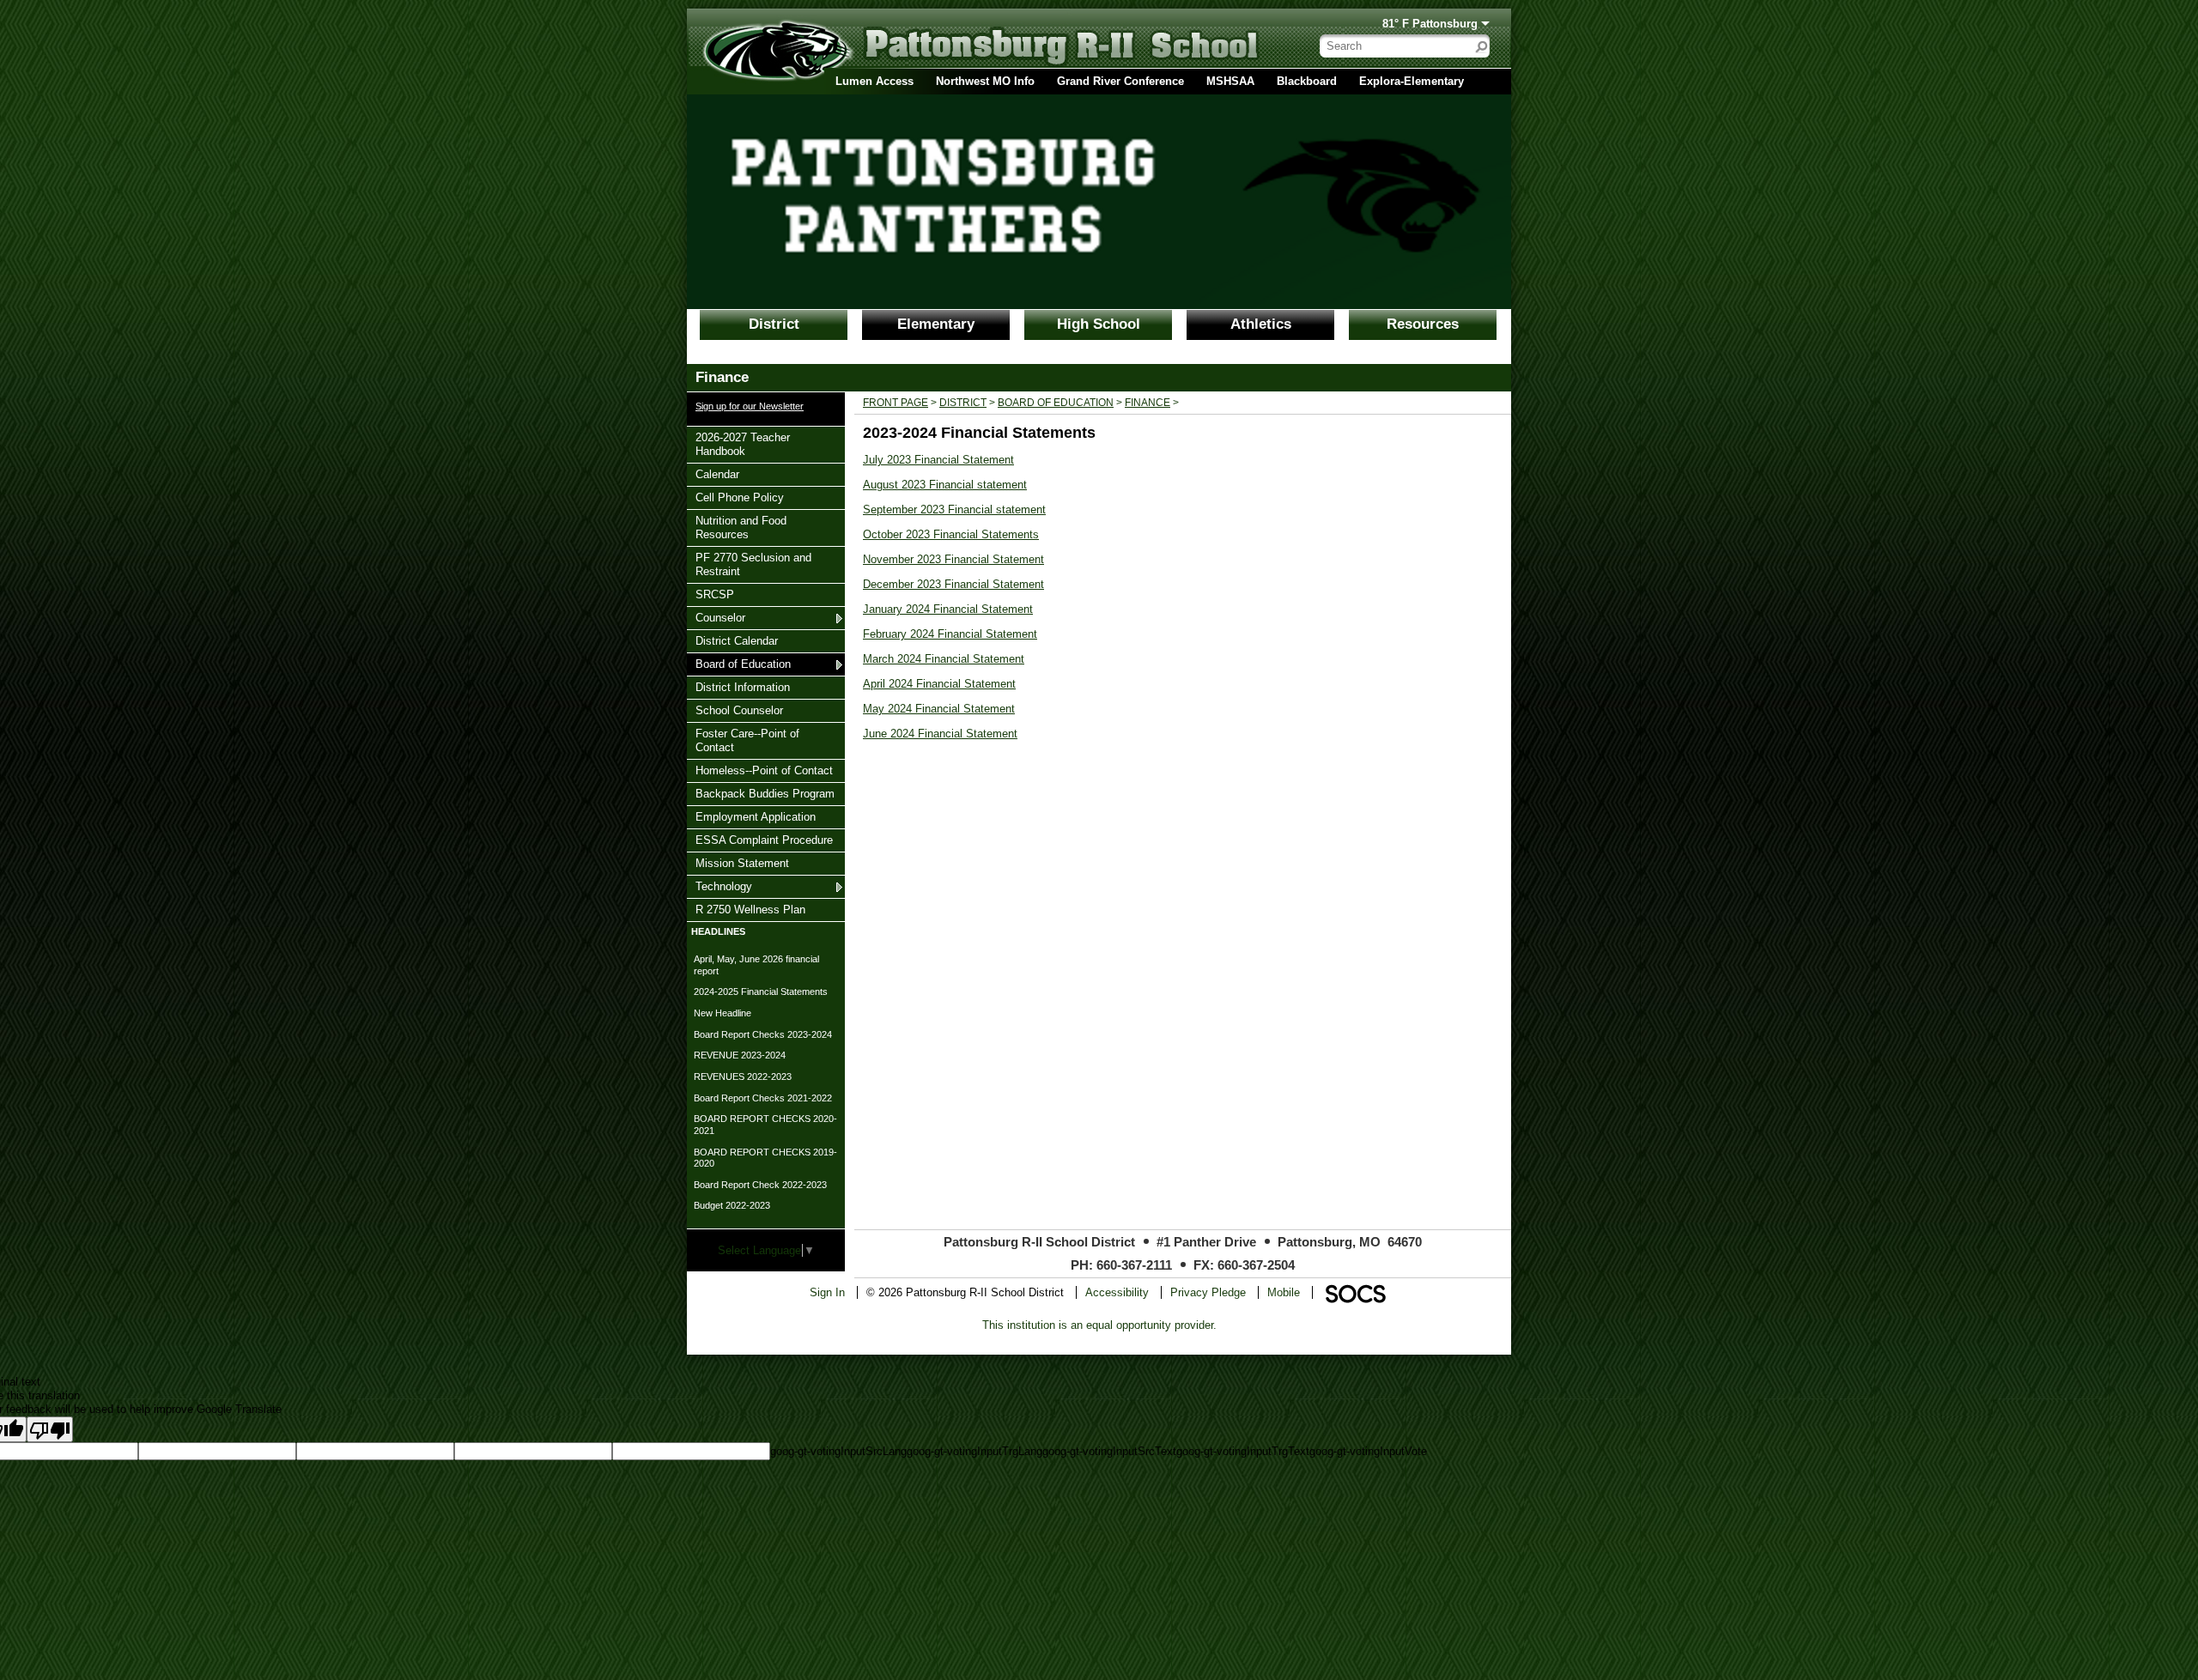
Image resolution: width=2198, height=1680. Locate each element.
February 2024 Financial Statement (950, 634)
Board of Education (743, 664)
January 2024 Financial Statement (948, 609)
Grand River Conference (1120, 81)
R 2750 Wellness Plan (750, 909)
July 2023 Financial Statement (938, 460)
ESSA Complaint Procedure (764, 840)
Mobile (1284, 1292)
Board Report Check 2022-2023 (760, 1185)
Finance (1148, 403)
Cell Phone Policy (739, 497)
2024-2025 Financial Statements (761, 992)
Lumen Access (874, 81)
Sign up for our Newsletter (750, 406)
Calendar (717, 474)
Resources (1423, 324)
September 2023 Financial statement (954, 509)
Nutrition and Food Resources (741, 527)
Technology (723, 886)
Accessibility (1117, 1292)
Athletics (1261, 324)
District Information (742, 687)
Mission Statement (742, 863)
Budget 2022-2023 (732, 1205)
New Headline (723, 1013)
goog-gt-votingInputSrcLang (838, 1451)
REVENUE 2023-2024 (740, 1055)
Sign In (827, 1292)
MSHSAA (1230, 81)
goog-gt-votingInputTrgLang (975, 1451)
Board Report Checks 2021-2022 (763, 1098)
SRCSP (716, 594)
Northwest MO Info (985, 81)
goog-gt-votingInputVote (1368, 1451)
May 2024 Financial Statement (939, 709)
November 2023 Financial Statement (953, 559)
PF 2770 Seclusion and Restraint (753, 564)
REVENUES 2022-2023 (743, 1077)
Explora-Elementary (1412, 81)
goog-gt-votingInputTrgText (1243, 1451)
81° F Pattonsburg (1430, 24)
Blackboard (1307, 81)
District (774, 324)
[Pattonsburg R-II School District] (940, 52)
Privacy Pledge (1208, 1292)
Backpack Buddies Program (765, 793)
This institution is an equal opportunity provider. (1099, 1325)
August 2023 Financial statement (945, 485)
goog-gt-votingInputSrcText (1109, 1451)
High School (1099, 324)
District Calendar (736, 640)
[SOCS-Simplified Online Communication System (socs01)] (1355, 1292)
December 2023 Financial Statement (953, 584)
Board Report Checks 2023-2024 (763, 1034)
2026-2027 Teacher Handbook (742, 444)
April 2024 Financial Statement (939, 684)
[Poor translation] (50, 1429)
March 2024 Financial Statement (944, 659)
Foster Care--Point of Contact (747, 740)
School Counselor (739, 710)
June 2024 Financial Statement (940, 734)
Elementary (936, 324)
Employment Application (755, 816)
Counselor (720, 617)
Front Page (896, 403)
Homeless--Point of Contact (764, 770)
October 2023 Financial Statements (951, 534)
